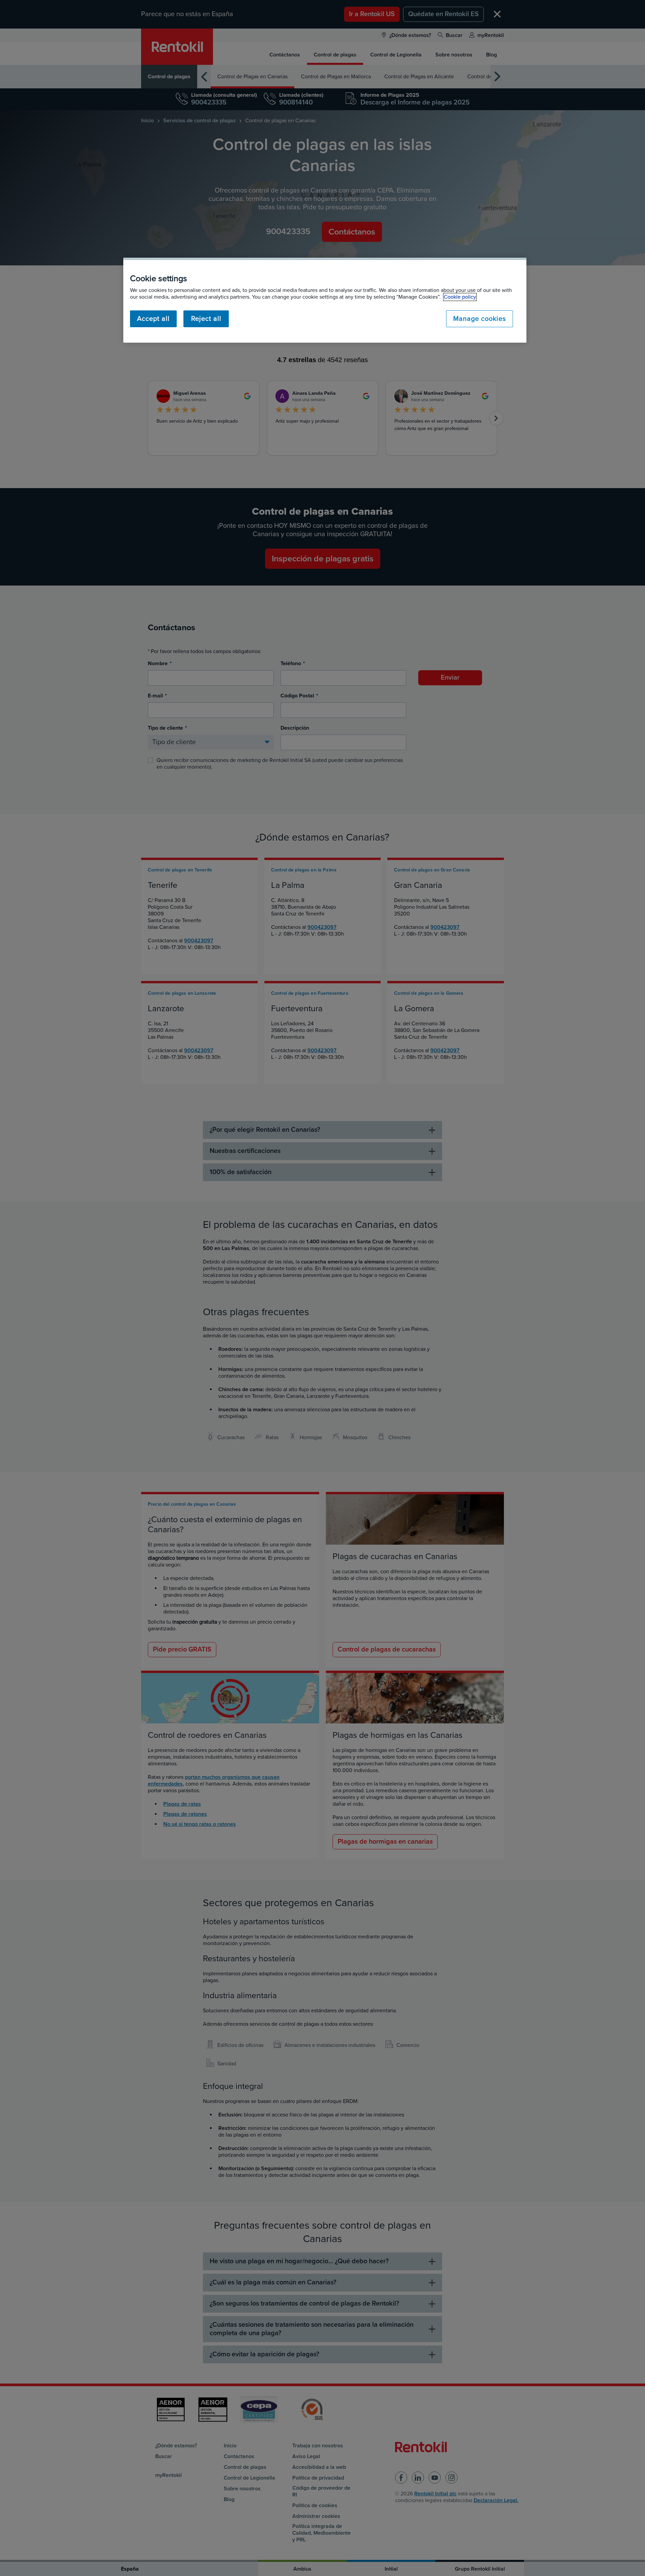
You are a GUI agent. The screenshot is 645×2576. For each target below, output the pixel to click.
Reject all (206, 319)
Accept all (153, 319)
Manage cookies (480, 319)
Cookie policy (460, 297)
